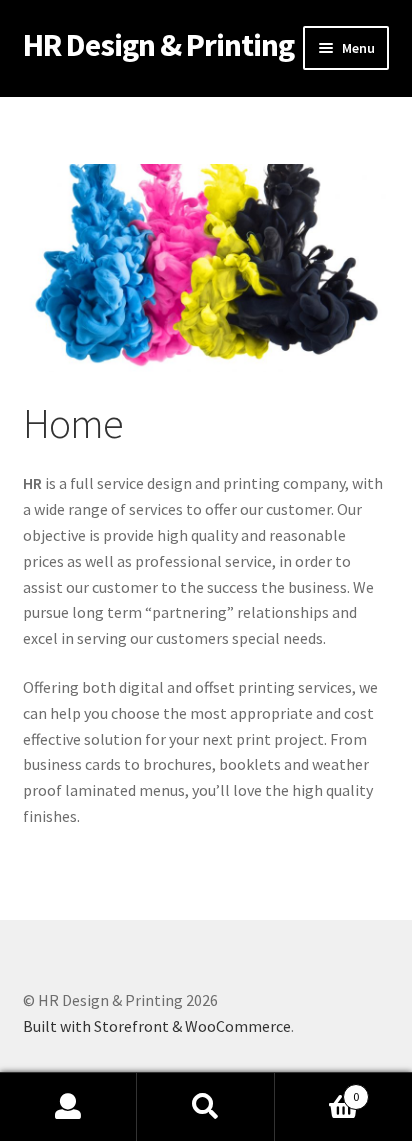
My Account (68, 1107)
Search (205, 1107)
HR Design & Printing (158, 45)
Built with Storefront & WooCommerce (157, 1026)
